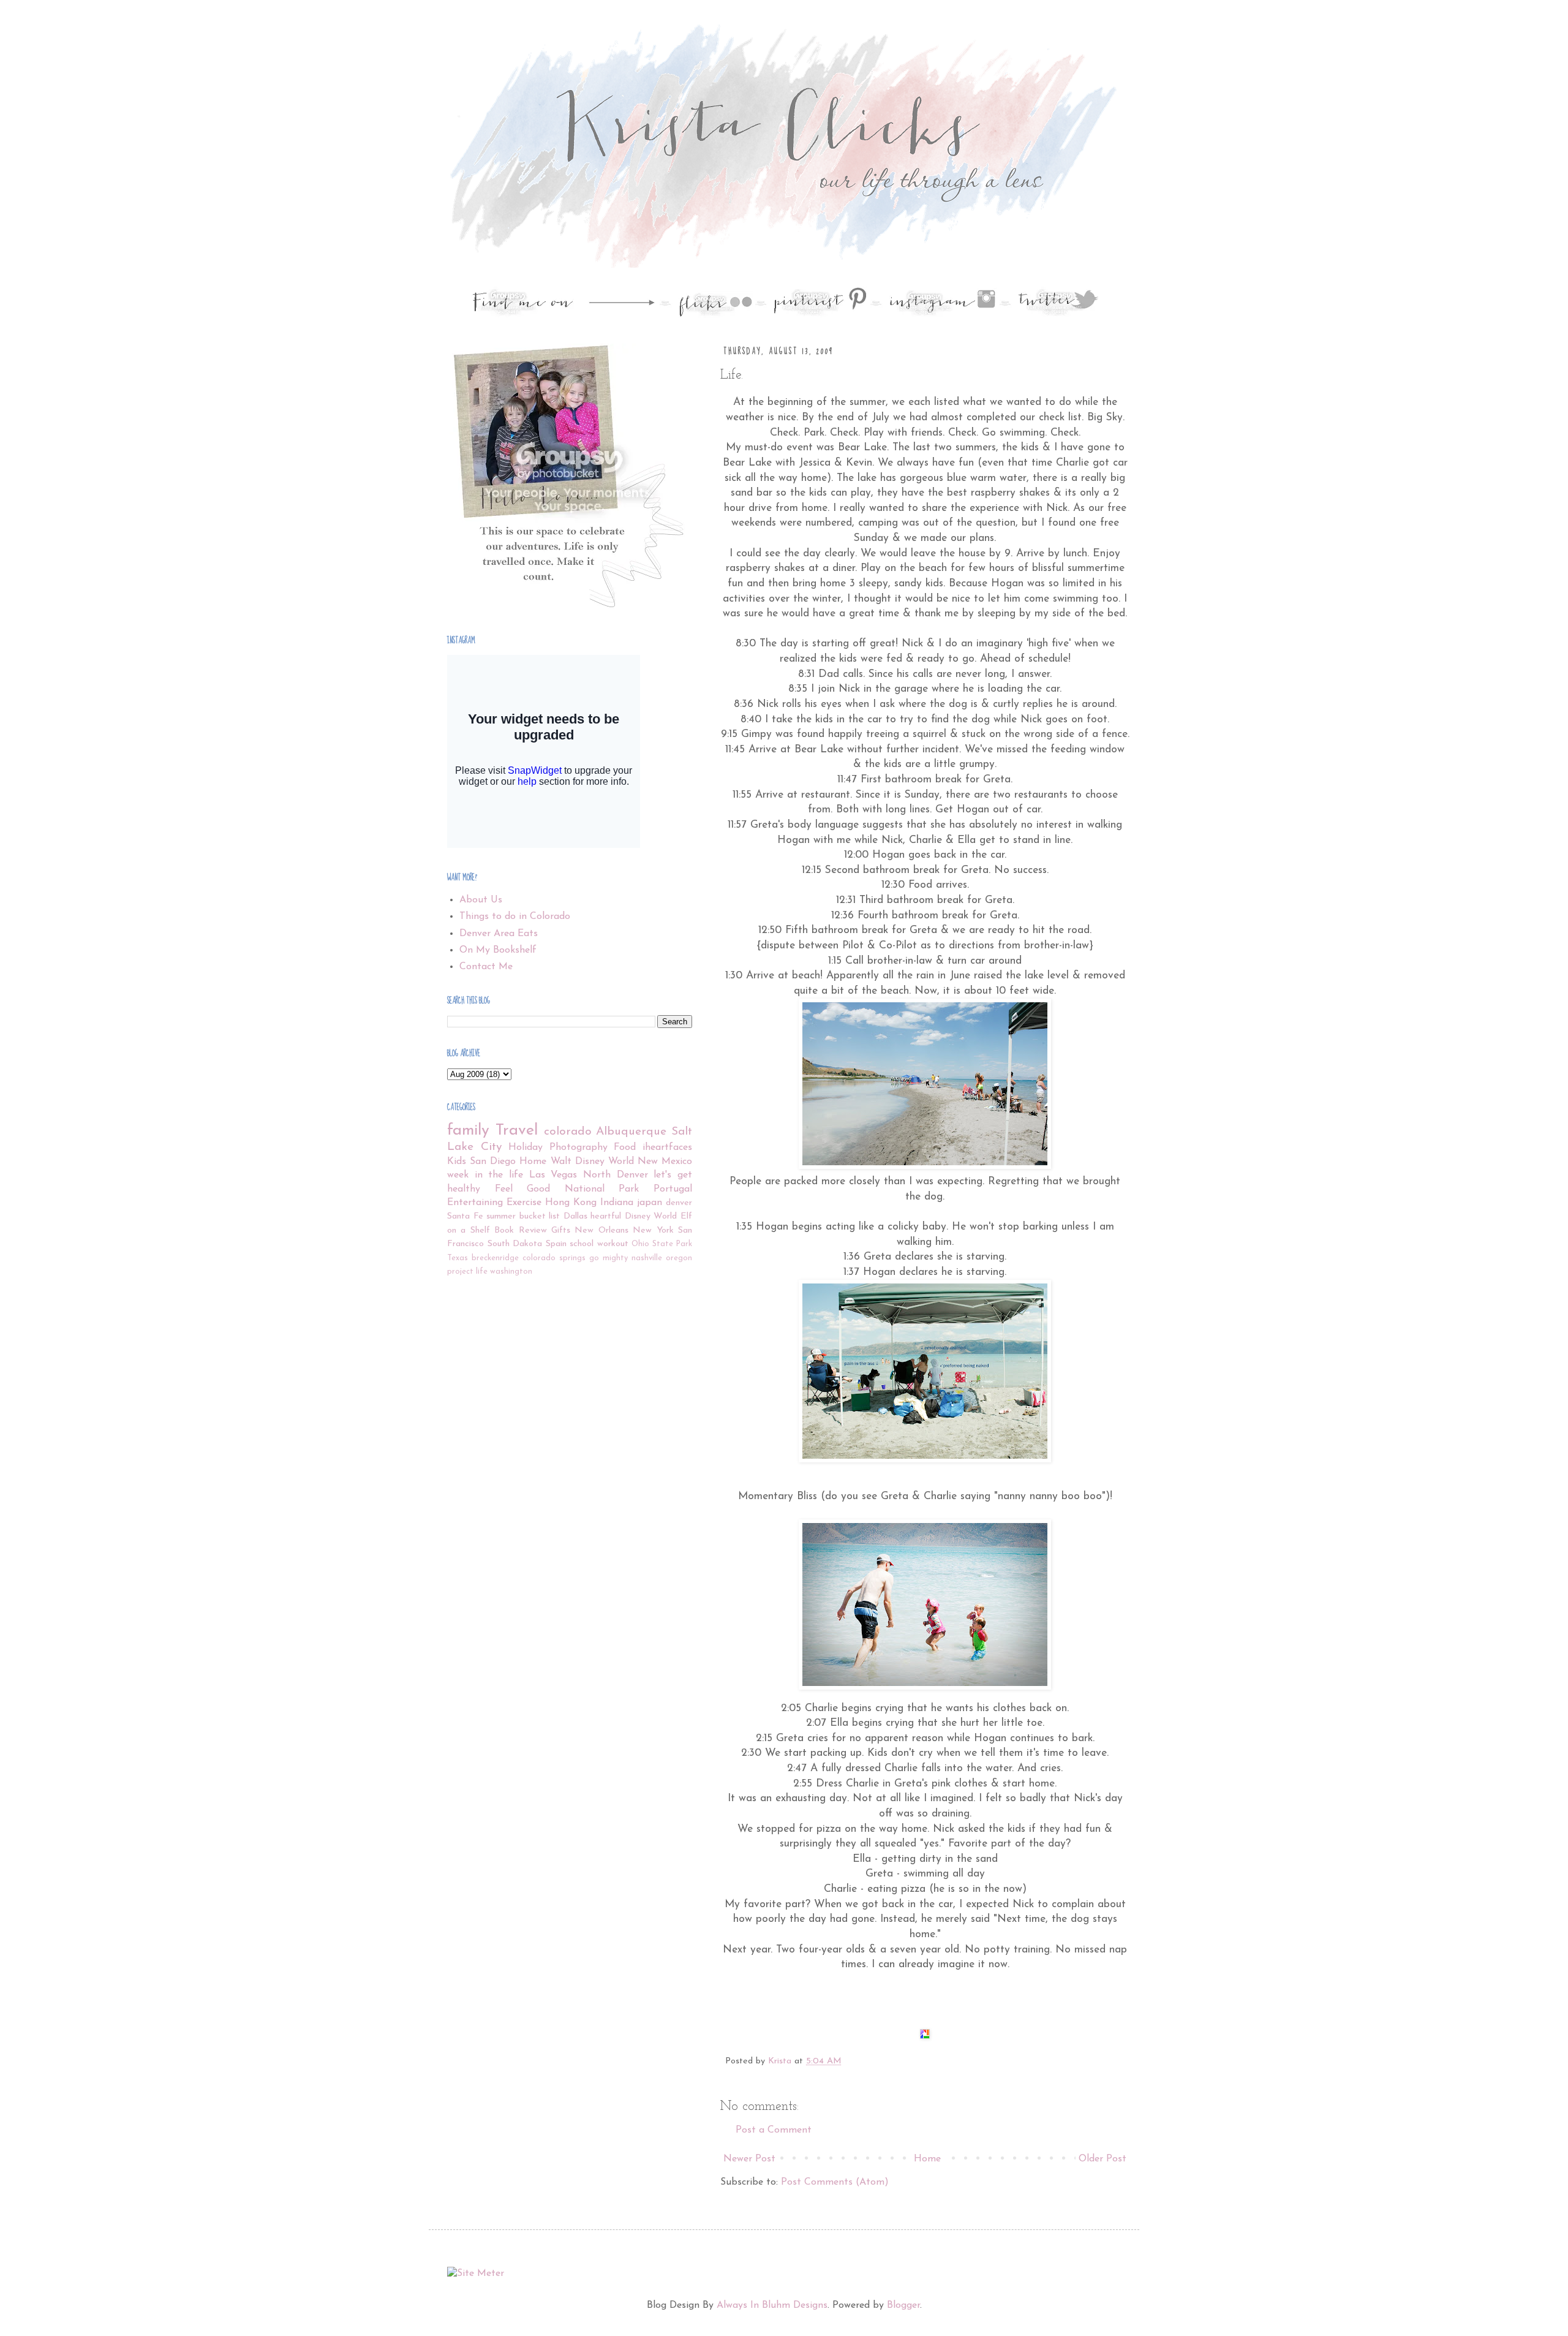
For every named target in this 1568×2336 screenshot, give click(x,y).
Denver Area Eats (499, 934)
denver (679, 1203)
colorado (568, 1132)
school (582, 1244)
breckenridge (495, 1258)
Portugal (673, 1189)
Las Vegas (553, 1175)
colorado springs (554, 1258)
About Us (481, 900)
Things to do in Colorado (515, 917)
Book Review (520, 1230)
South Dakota (515, 1244)
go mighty (609, 1258)
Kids (457, 1162)
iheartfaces (667, 1147)
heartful (606, 1216)
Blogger (903, 2305)
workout (613, 1244)
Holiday (526, 1147)
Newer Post (749, 2159)
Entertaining (475, 1203)
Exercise (524, 1203)
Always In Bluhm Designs (772, 2305)
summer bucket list (523, 1216)
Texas (458, 1258)
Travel (517, 1131)
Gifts (561, 1230)
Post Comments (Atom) (835, 2182)
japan (650, 1203)
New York (653, 1230)
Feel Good (523, 1189)
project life (467, 1272)
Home (927, 2159)
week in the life (485, 1175)
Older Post (1102, 2159)
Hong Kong (571, 1203)
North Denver (616, 1175)
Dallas (575, 1216)
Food (625, 1147)
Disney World (651, 1216)
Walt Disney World (592, 1162)
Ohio (640, 1244)
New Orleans (601, 1230)
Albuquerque (631, 1132)
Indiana (617, 1203)
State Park (673, 1244)
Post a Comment (774, 2130)
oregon (679, 1258)
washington (511, 1272)
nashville (647, 1258)
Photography (579, 1147)
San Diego (493, 1162)
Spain (556, 1244)
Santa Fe (465, 1216)
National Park (602, 1189)
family (468, 1131)
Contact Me (486, 967)
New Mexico (665, 1162)
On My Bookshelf (498, 950)
